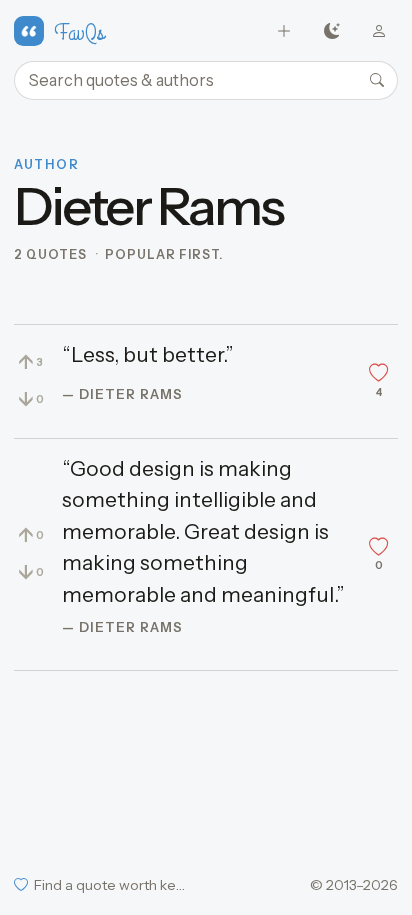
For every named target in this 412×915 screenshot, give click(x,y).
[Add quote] (284, 31)
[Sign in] (379, 31)
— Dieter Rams (123, 394)
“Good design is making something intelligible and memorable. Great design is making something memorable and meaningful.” (203, 531)
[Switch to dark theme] (331, 31)
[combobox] (206, 81)
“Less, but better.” (148, 354)
